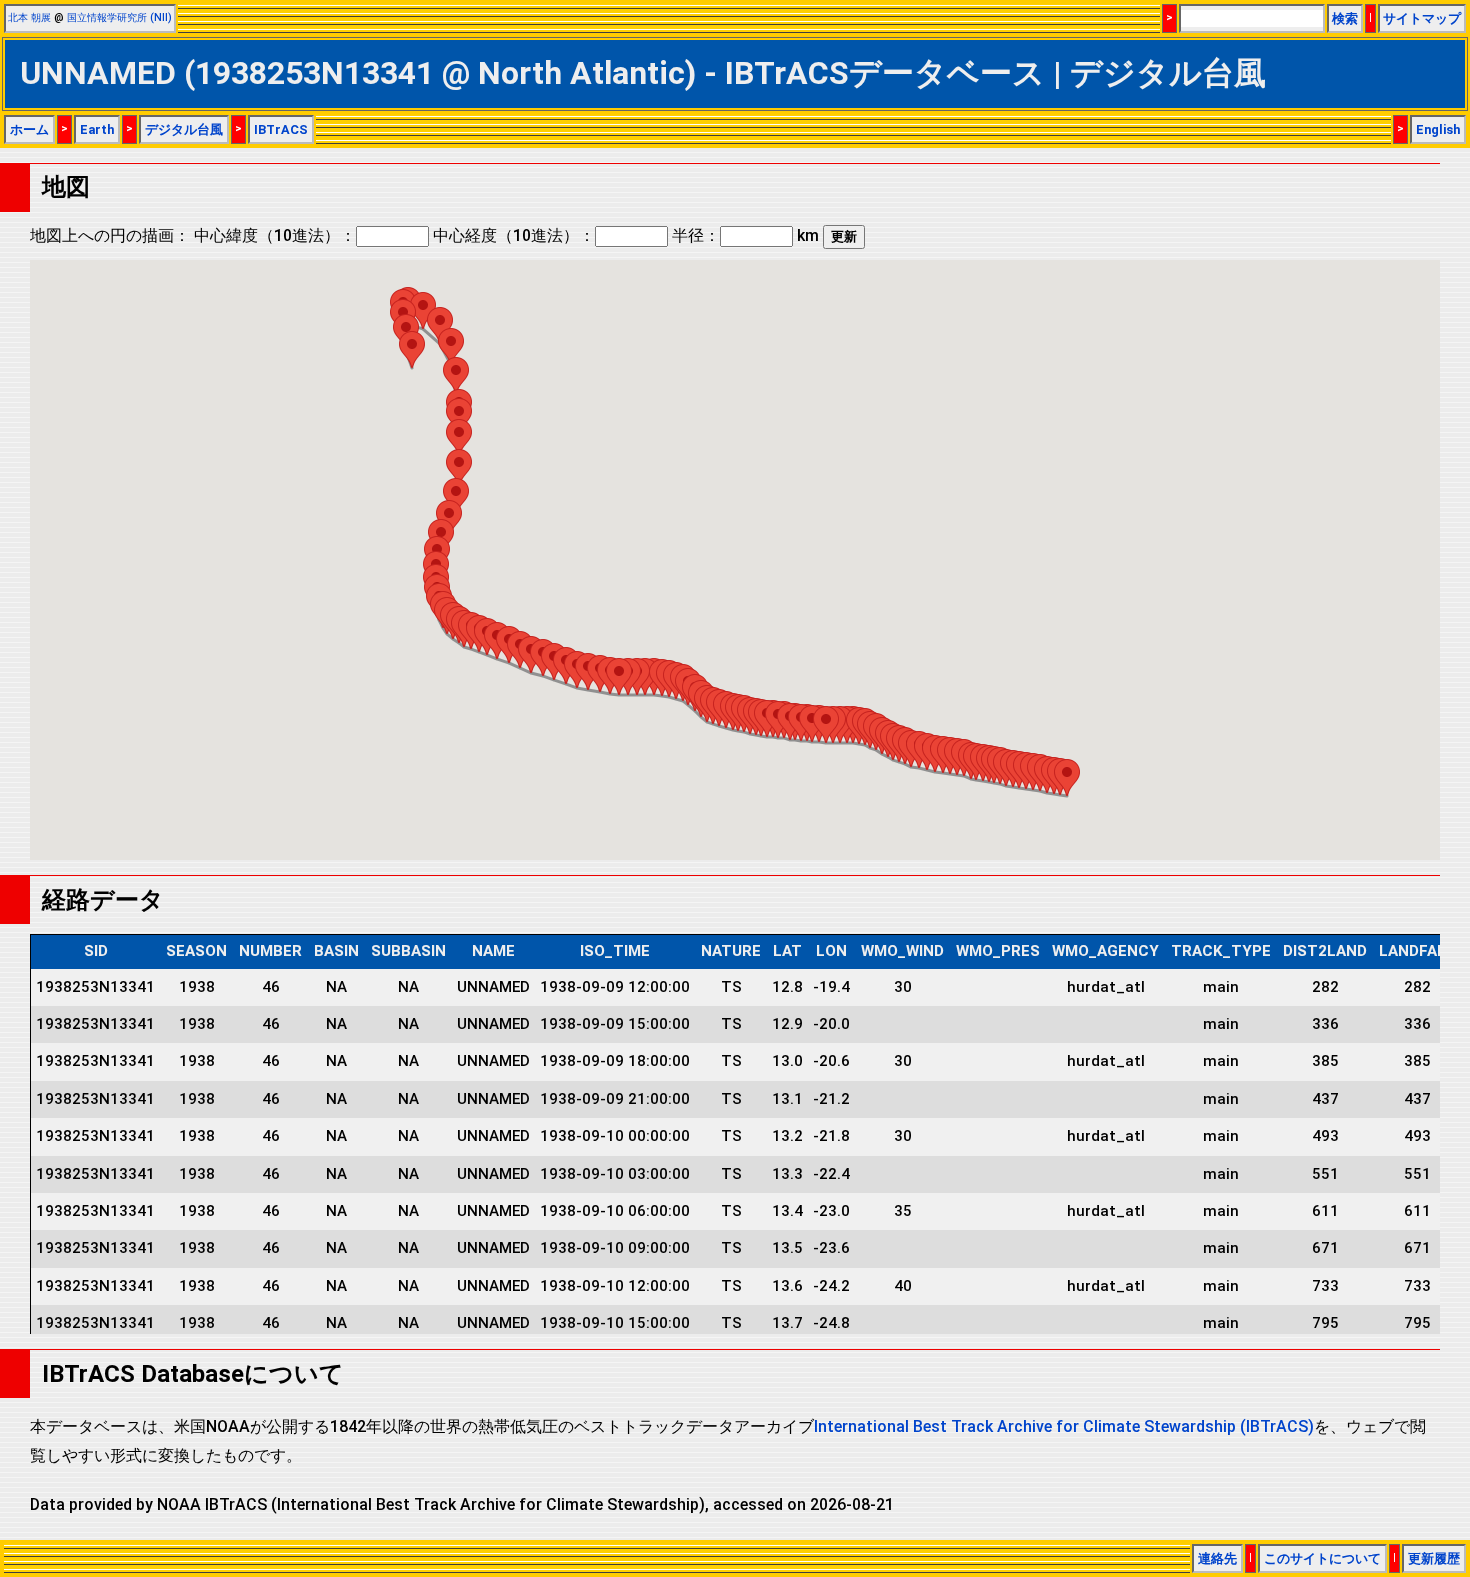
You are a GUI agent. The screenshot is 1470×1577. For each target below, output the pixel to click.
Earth (97, 129)
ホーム (29, 129)
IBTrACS (281, 129)
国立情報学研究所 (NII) (119, 17)
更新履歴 (1434, 1558)
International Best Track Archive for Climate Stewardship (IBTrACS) (1064, 1426)
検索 (1345, 18)
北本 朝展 (29, 17)
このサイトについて (1322, 1558)
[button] (1067, 777)
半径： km (745, 235)
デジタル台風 (184, 129)
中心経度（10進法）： (514, 235)
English (1438, 129)
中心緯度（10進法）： (275, 235)
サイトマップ (1422, 18)
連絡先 (1217, 1558)
